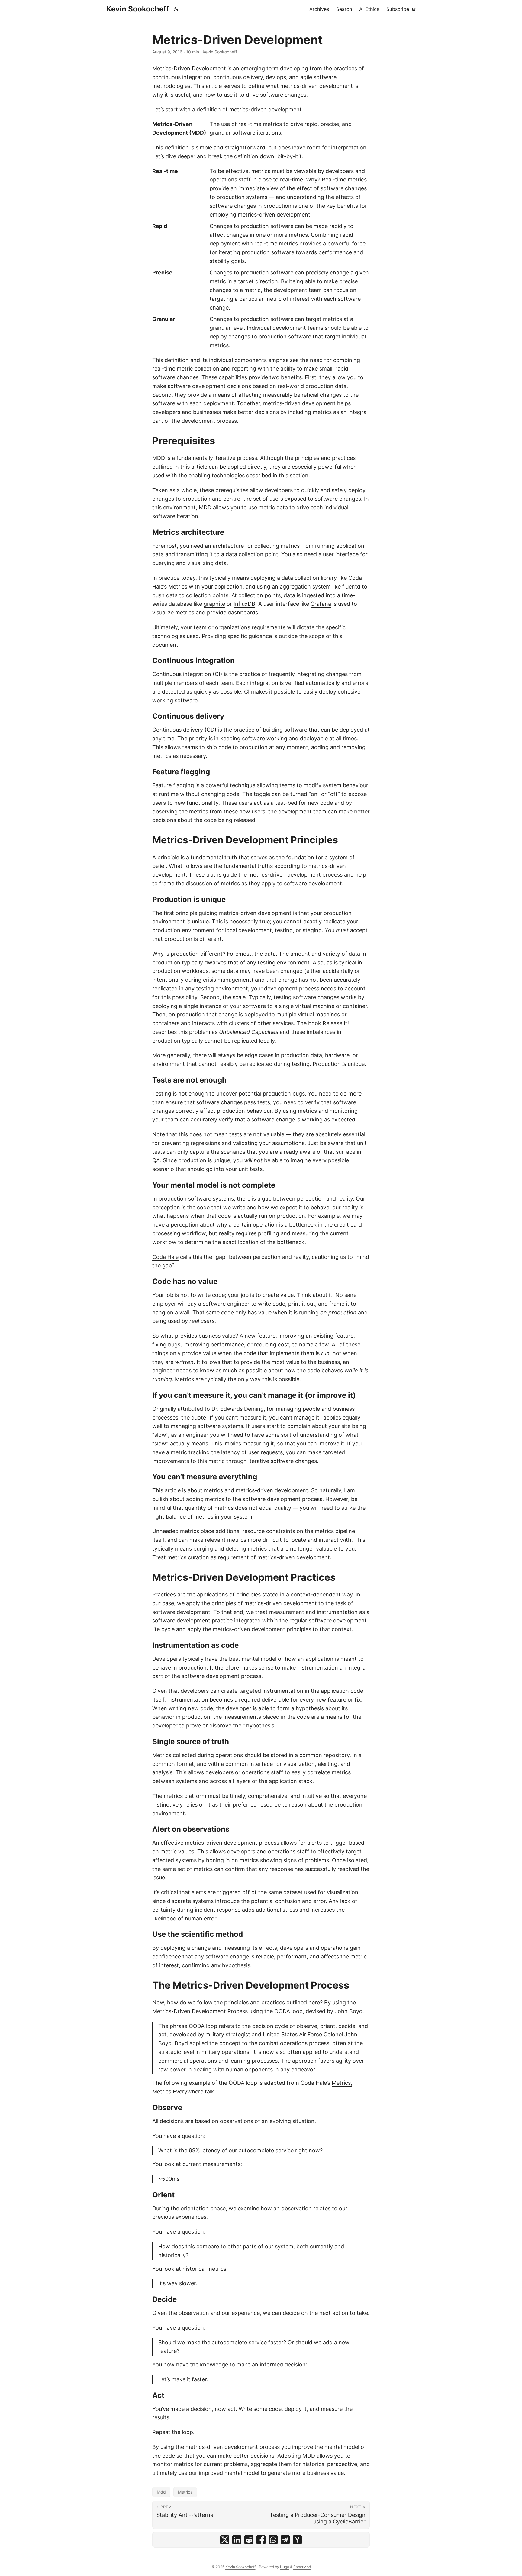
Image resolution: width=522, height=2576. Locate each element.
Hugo (285, 2567)
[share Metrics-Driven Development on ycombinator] (297, 2540)
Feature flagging (173, 785)
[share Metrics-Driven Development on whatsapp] (273, 2540)
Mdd (161, 2492)
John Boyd (349, 2011)
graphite (214, 604)
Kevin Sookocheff (138, 9)
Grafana (321, 604)
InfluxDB (244, 604)
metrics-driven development (266, 109)
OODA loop (288, 2011)
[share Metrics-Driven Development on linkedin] (237, 2540)
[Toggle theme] (176, 9)
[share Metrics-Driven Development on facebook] (261, 2540)
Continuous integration (182, 674)
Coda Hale (165, 1257)
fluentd (351, 587)
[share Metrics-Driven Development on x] (225, 2540)
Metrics (178, 587)
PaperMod (302, 2567)
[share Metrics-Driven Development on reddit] (249, 2540)
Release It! (336, 1023)
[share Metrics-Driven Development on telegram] (285, 2540)
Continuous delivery (178, 730)
